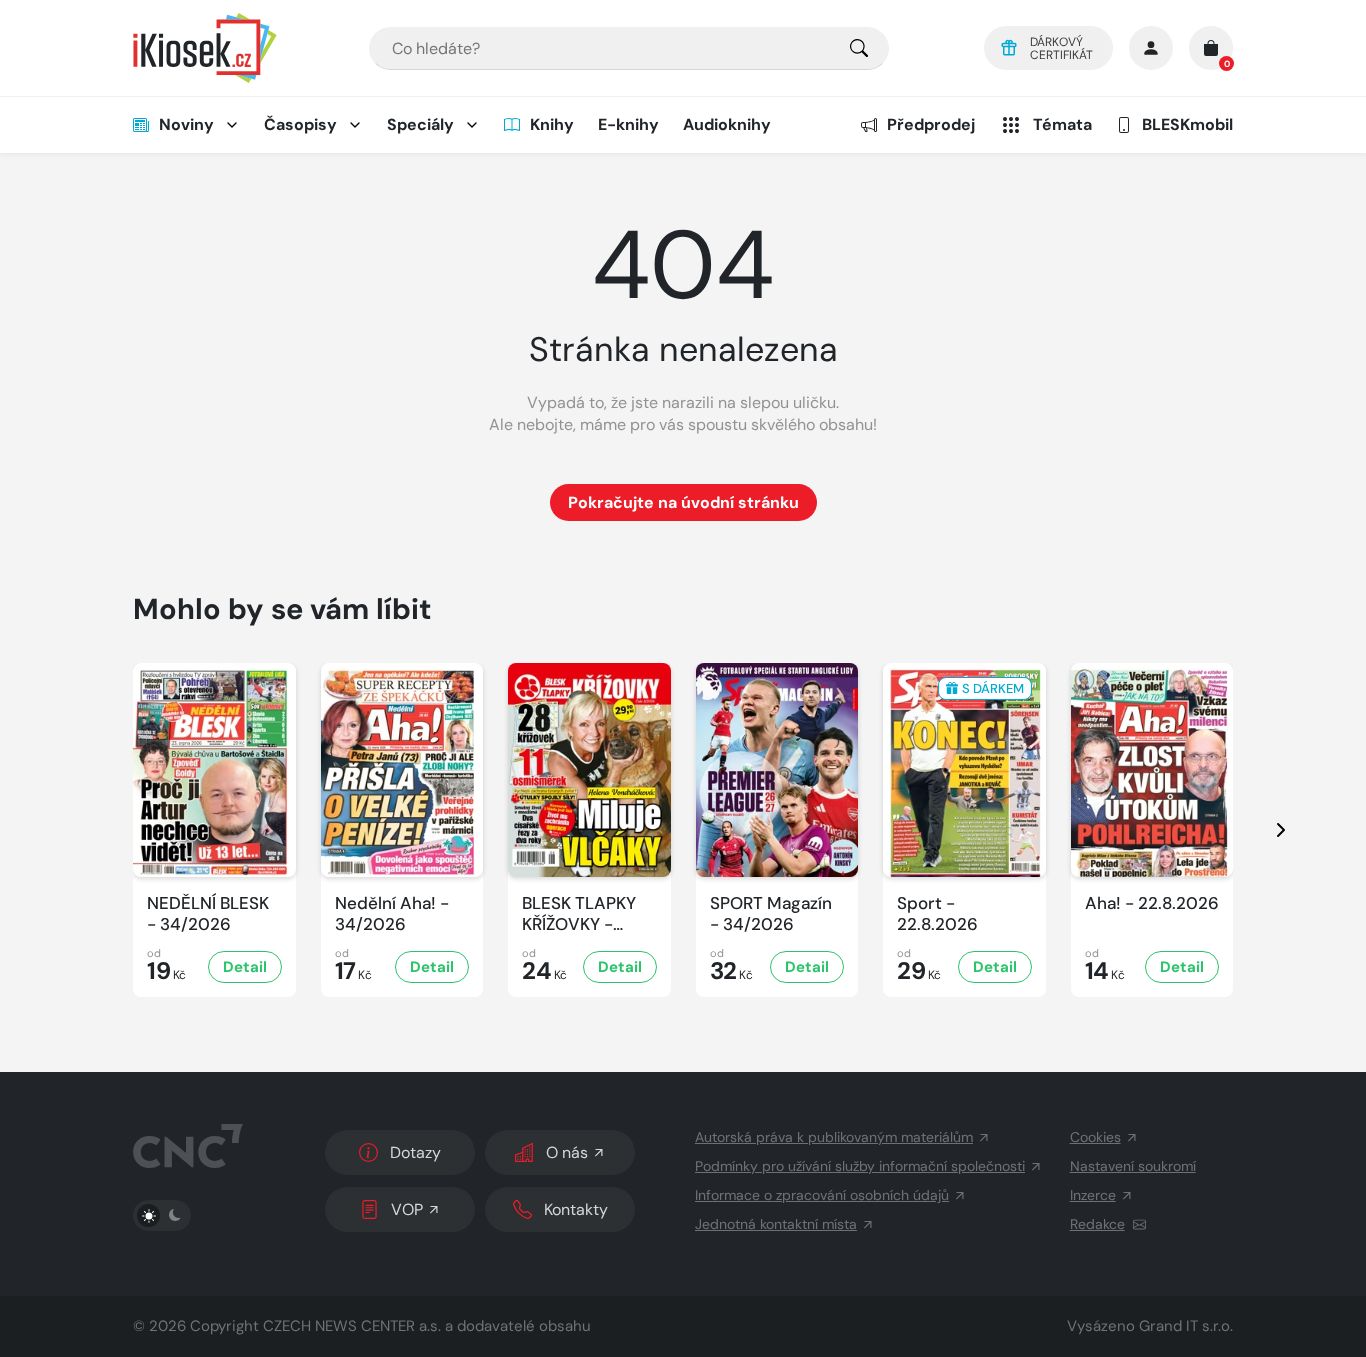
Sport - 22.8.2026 (937, 914)
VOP (407, 1209)
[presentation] (1263, 830)
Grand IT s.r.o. (1186, 1326)
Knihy (552, 124)
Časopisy (300, 124)
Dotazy (415, 1152)
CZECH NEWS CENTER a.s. (352, 1326)
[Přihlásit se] (1151, 48)
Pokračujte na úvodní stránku (683, 502)
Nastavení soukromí (1133, 1166)
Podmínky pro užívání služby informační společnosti (860, 1166)
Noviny (186, 124)
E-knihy (628, 124)
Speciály (420, 124)
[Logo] (205, 48)
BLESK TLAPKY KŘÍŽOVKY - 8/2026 (579, 914)
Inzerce (1093, 1195)
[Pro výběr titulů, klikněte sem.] (859, 48)
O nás (567, 1152)
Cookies (1095, 1137)
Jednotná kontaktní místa (776, 1224)
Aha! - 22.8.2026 (1152, 903)
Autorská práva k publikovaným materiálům (834, 1137)
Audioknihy (727, 124)
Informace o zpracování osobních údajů (822, 1195)
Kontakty (576, 1209)
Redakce (1097, 1224)
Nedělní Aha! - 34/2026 (392, 914)
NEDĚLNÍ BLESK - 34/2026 (208, 914)
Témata (1062, 124)
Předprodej (931, 124)
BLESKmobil (1187, 124)
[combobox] (629, 48)
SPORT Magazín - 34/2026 (771, 914)
